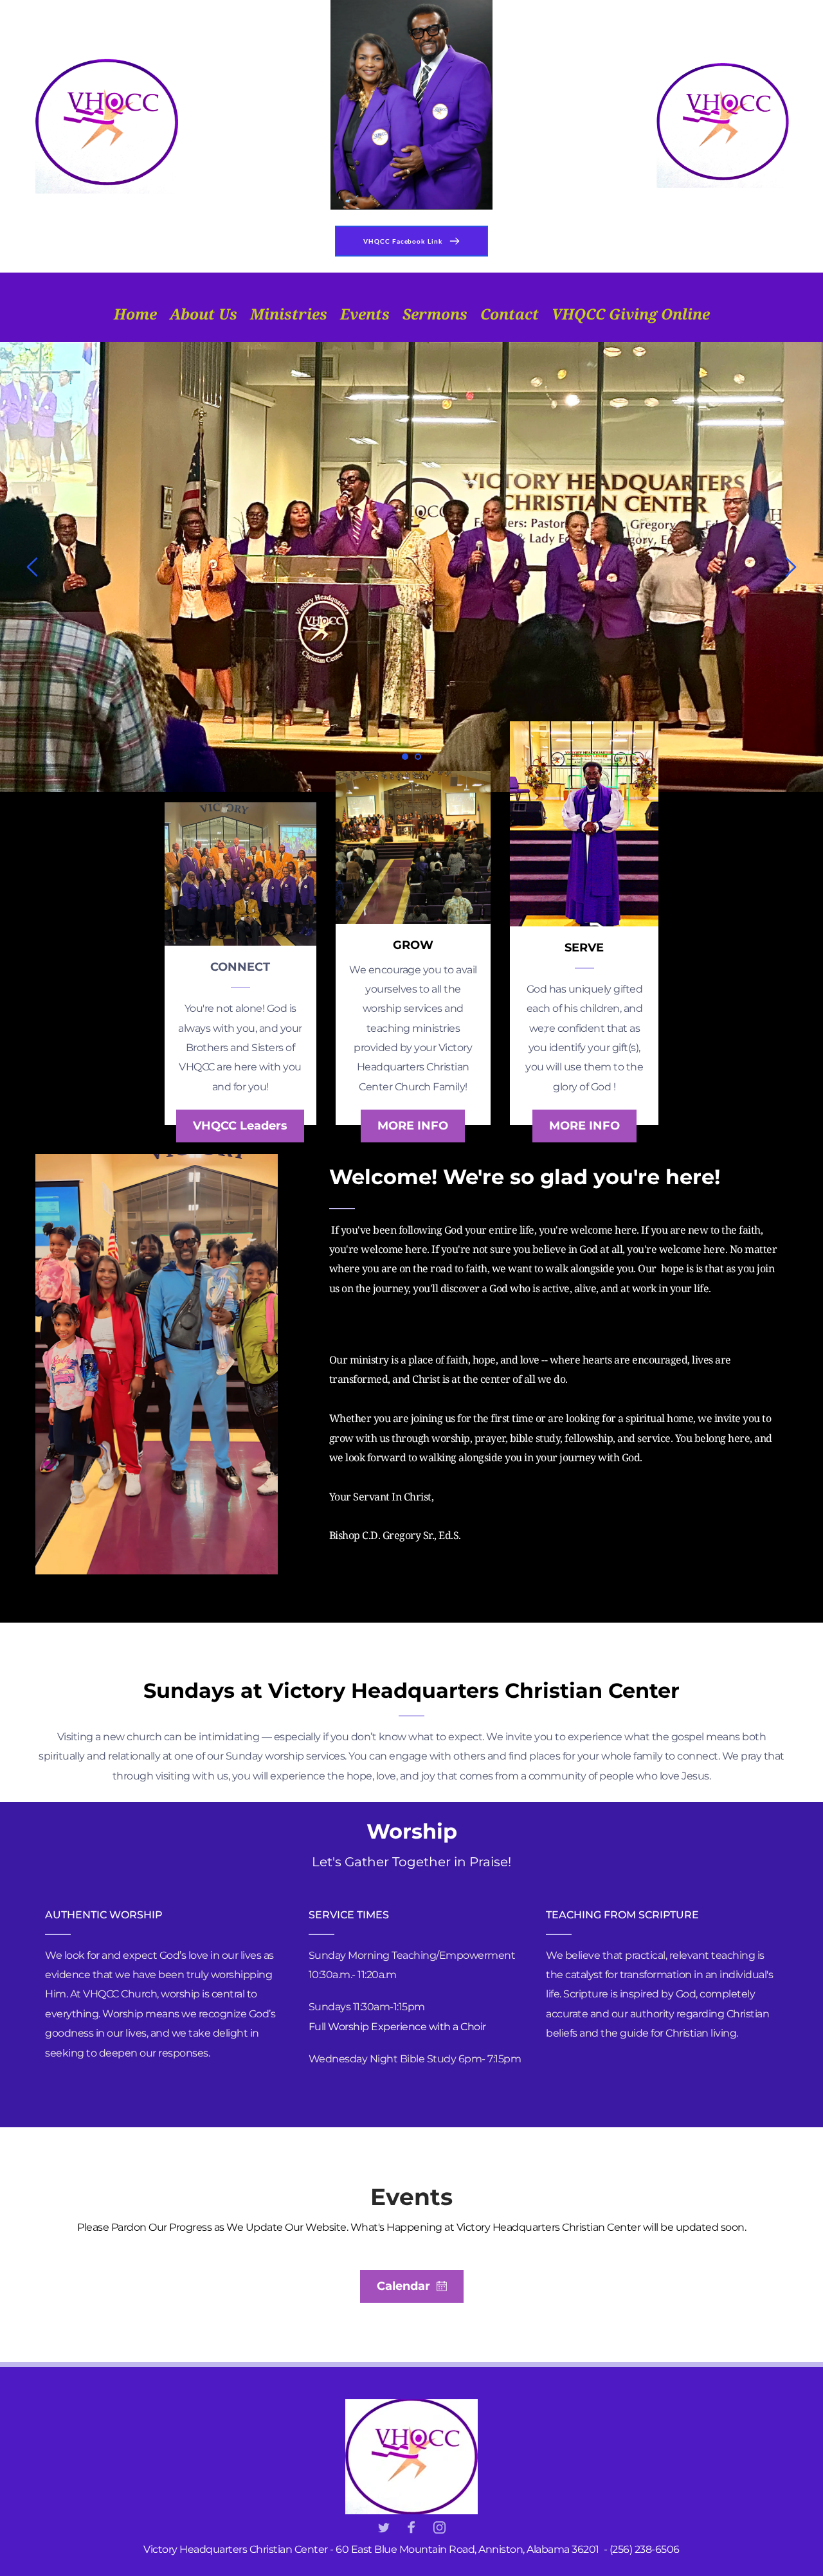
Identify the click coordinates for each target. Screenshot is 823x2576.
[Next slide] (790, 567)
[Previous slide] (33, 567)
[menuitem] (135, 314)
